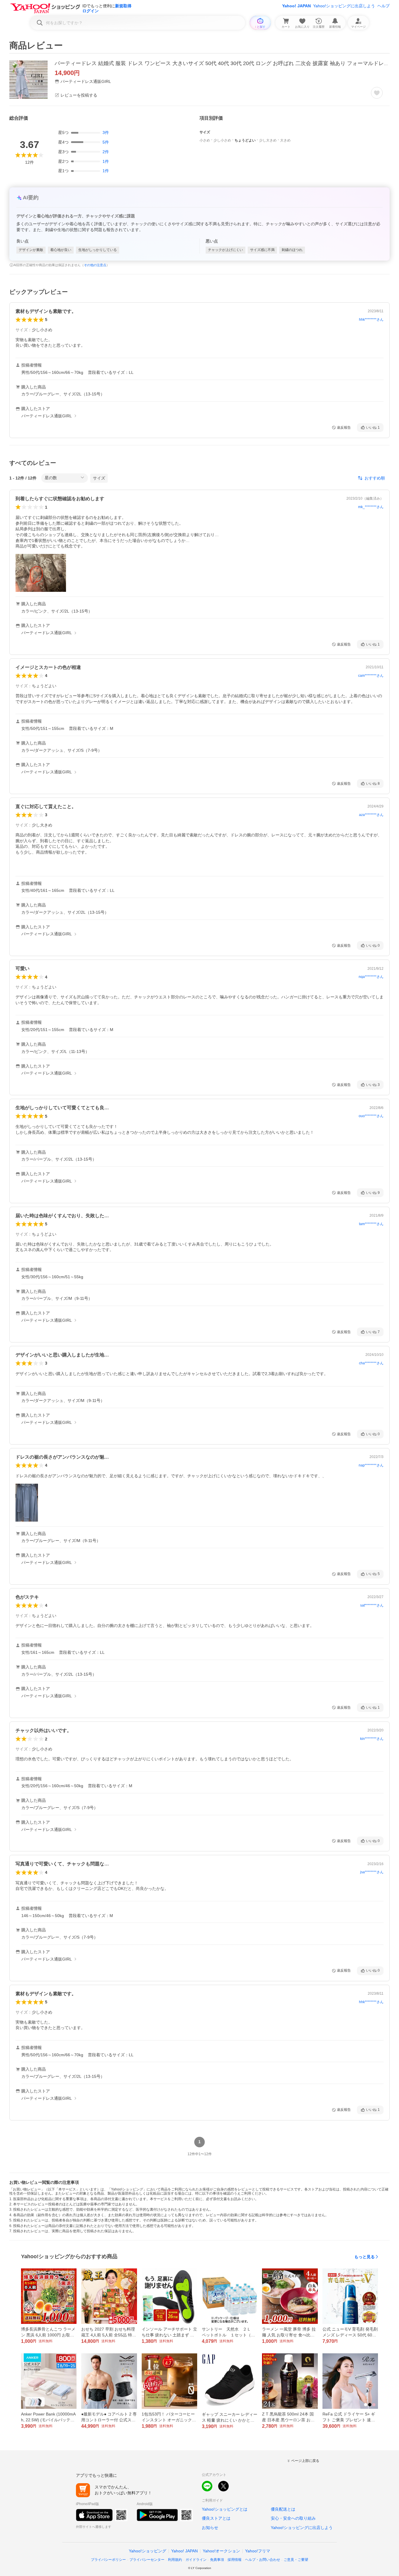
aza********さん (371, 815)
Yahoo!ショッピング (148, 2551)
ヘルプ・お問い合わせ (263, 2560)
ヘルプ (384, 6)
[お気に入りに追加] (377, 93)
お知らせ (210, 2528)
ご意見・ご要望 (296, 2560)
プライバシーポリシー (108, 2560)
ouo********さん (371, 1116)
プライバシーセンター (147, 2560)
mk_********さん (371, 507)
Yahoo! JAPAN (296, 6)
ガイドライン (196, 2560)
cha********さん (371, 1363)
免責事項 (217, 2560)
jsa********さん (372, 1872)
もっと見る (365, 2257)
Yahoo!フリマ (258, 2551)
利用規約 (175, 2560)
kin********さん (372, 1739)
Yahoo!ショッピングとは (225, 2509)
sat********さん (372, 1605)
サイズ (99, 478)
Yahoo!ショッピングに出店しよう (344, 6)
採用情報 (235, 2560)
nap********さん (371, 1465)
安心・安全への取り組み (293, 2518)
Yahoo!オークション (221, 2551)
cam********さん (371, 676)
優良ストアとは (216, 2518)
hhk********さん (371, 320)
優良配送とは (283, 2509)
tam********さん (371, 1224)
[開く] (41, 573)
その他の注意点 (95, 265)
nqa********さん (371, 977)
